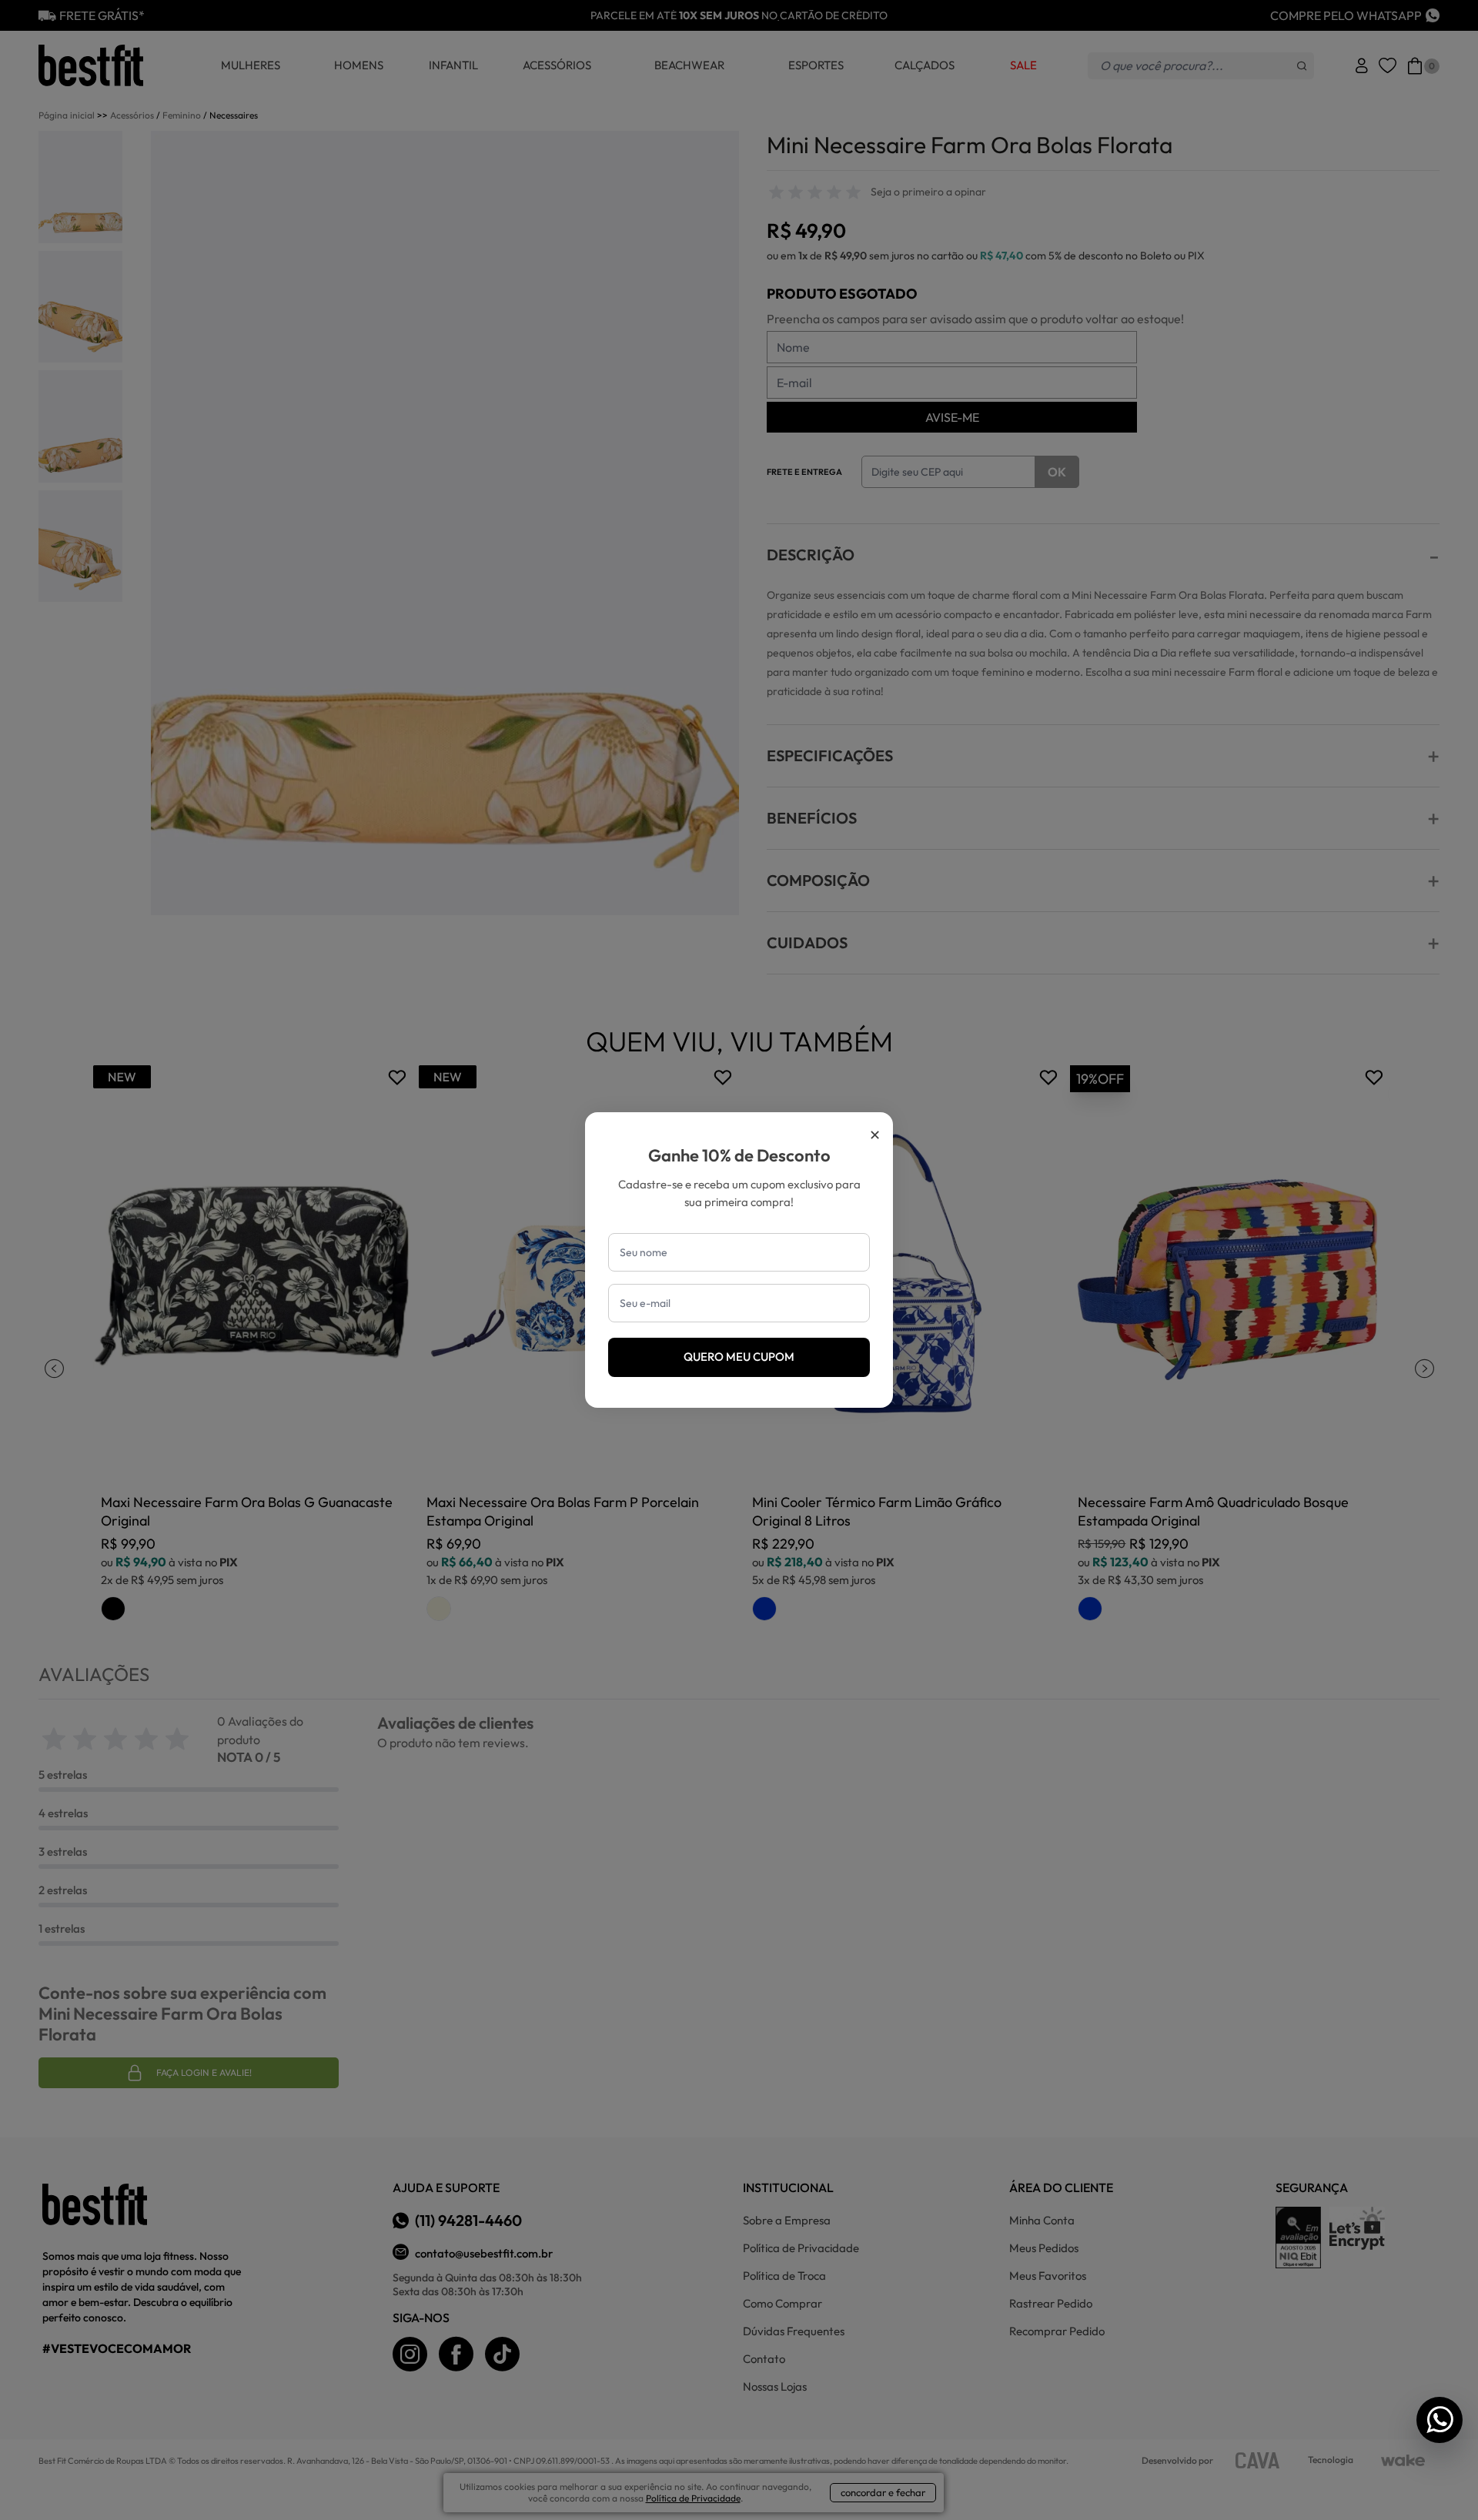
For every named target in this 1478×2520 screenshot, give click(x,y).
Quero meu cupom (739, 1357)
